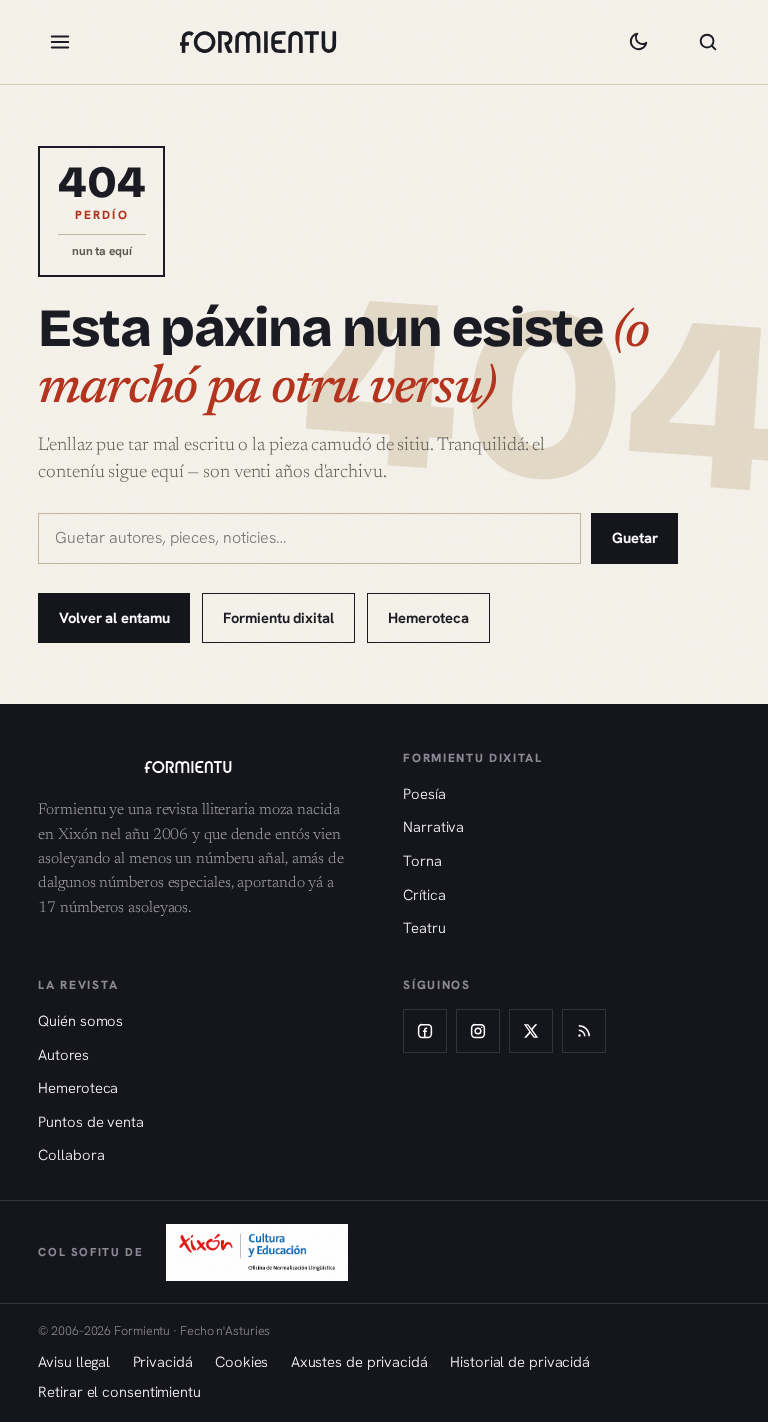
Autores (63, 1054)
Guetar (635, 537)
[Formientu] (201, 767)
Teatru (424, 927)
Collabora (71, 1154)
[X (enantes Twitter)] (531, 1031)
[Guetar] (708, 42)
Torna (422, 860)
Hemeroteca (428, 617)
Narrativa (433, 826)
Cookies (241, 1361)
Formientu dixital (278, 617)
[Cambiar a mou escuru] (638, 42)
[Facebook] (425, 1031)
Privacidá (163, 1361)
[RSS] (584, 1031)
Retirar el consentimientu (119, 1391)
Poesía (424, 793)
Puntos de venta (91, 1121)
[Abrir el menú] (60, 42)
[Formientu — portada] (258, 42)
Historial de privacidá (520, 1361)
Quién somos (80, 1020)
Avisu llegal (74, 1361)
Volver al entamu (114, 617)
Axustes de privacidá (359, 1361)
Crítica (424, 894)
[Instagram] (478, 1031)
